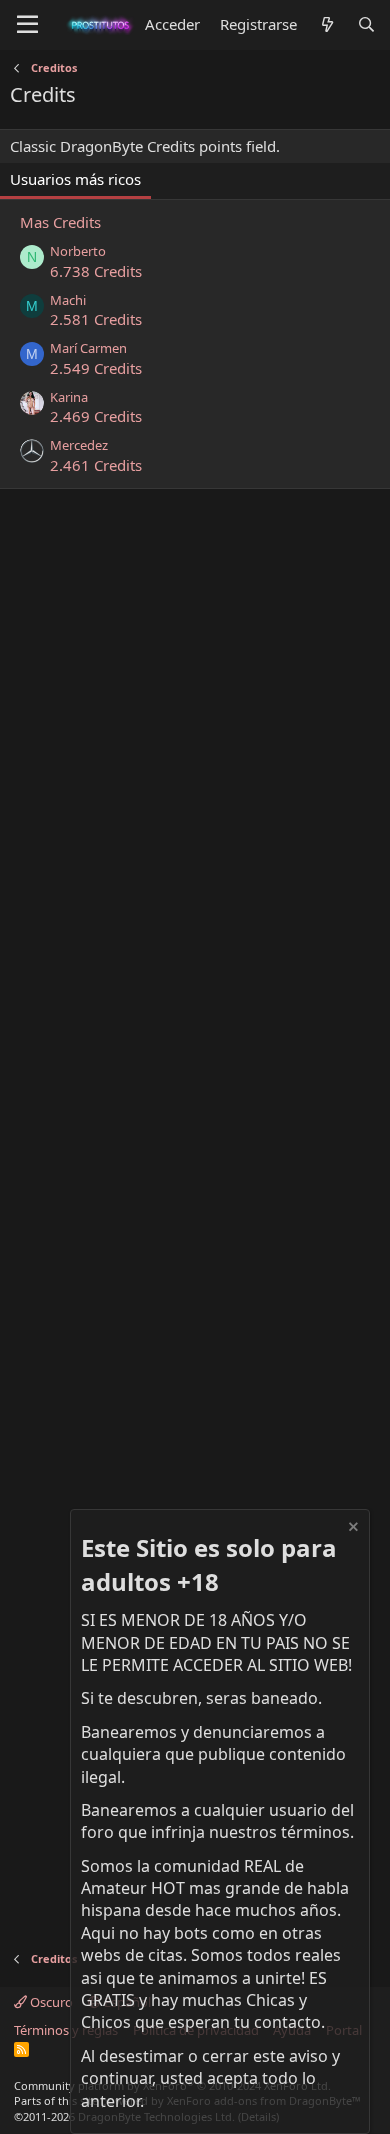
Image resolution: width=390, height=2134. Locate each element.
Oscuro (50, 2002)
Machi (68, 300)
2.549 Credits (96, 368)
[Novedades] (326, 24)
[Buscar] (366, 24)
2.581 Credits (96, 319)
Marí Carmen (88, 348)
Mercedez (79, 445)
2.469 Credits (96, 416)
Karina (69, 397)
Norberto (78, 251)
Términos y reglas (66, 2030)
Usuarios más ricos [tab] (75, 179)
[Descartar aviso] (352, 1529)
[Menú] (27, 25)
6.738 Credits (96, 271)
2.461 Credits (96, 465)
